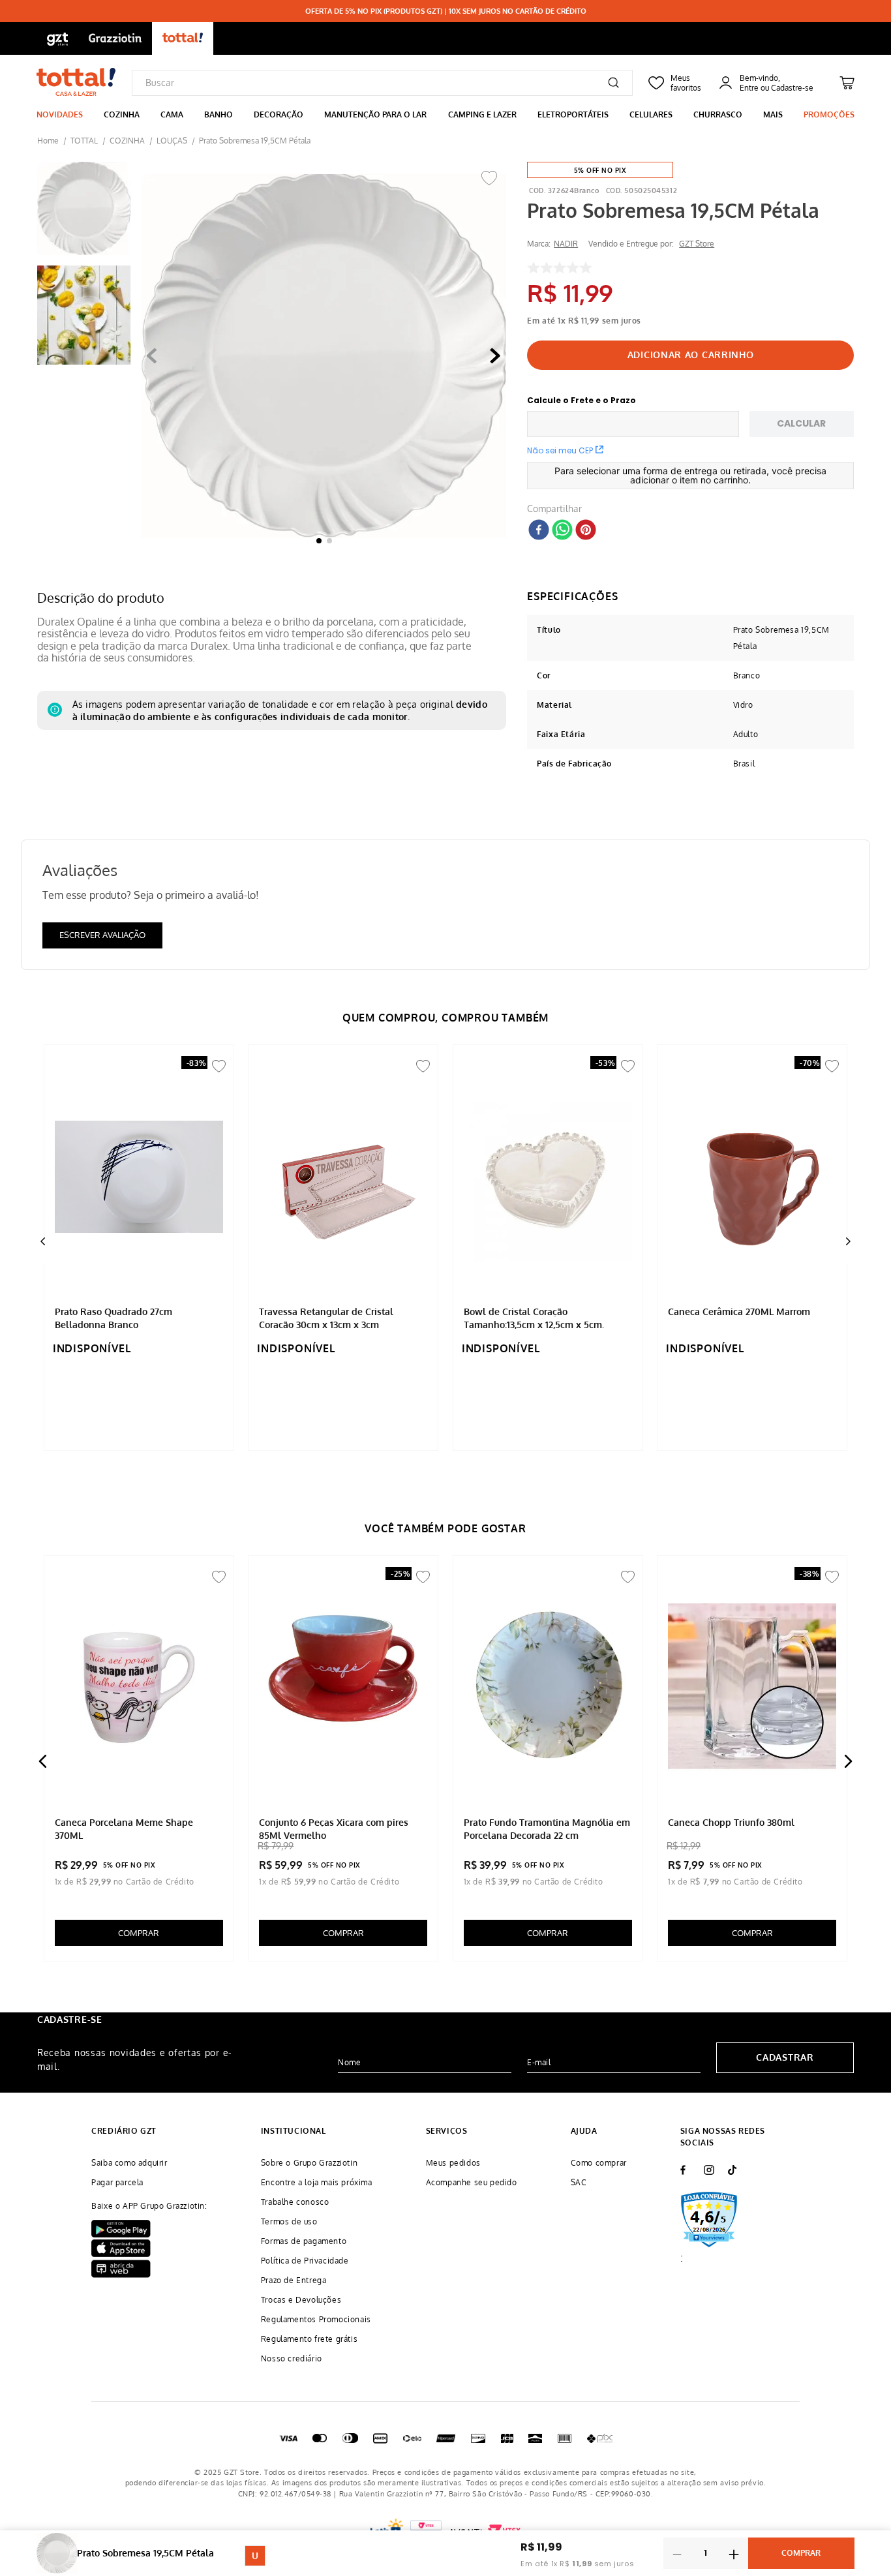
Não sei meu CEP (560, 450)
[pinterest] (586, 531)
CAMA (172, 114)
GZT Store (697, 244)
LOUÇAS (172, 141)
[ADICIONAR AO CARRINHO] (690, 355)
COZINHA (122, 114)
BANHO (219, 114)
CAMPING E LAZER (482, 114)
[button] (324, 357)
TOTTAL (84, 141)
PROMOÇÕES (829, 114)
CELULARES (651, 114)
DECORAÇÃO (279, 114)
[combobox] (382, 83)
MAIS (773, 114)
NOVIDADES (60, 114)
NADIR (566, 244)
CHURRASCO (718, 114)
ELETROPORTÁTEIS (573, 114)
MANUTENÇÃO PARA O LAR (375, 114)
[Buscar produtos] (613, 83)
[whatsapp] (562, 531)
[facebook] (539, 531)
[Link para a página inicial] (48, 141)
